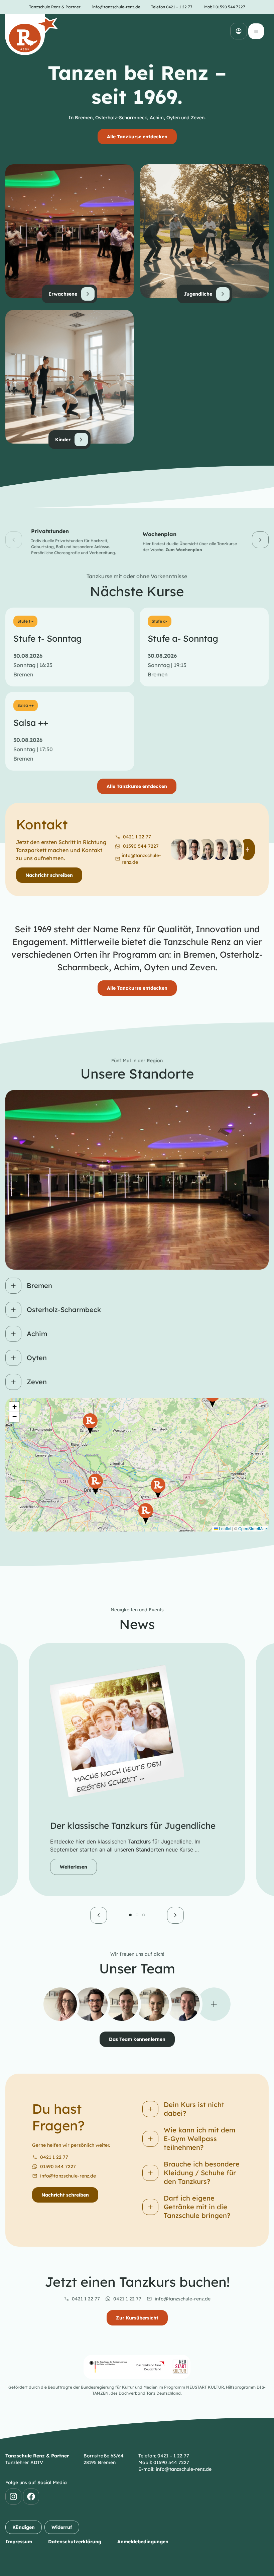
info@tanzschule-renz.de (68, 2176)
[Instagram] (13, 2497)
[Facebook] (31, 2497)
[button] (14, 540)
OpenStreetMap (253, 1528)
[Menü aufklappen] (256, 31)
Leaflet (225, 1528)
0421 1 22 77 (54, 2157)
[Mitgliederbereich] (239, 31)
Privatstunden (50, 531)
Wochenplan (160, 534)
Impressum (19, 2542)
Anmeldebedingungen (143, 2542)
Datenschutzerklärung (75, 2542)
